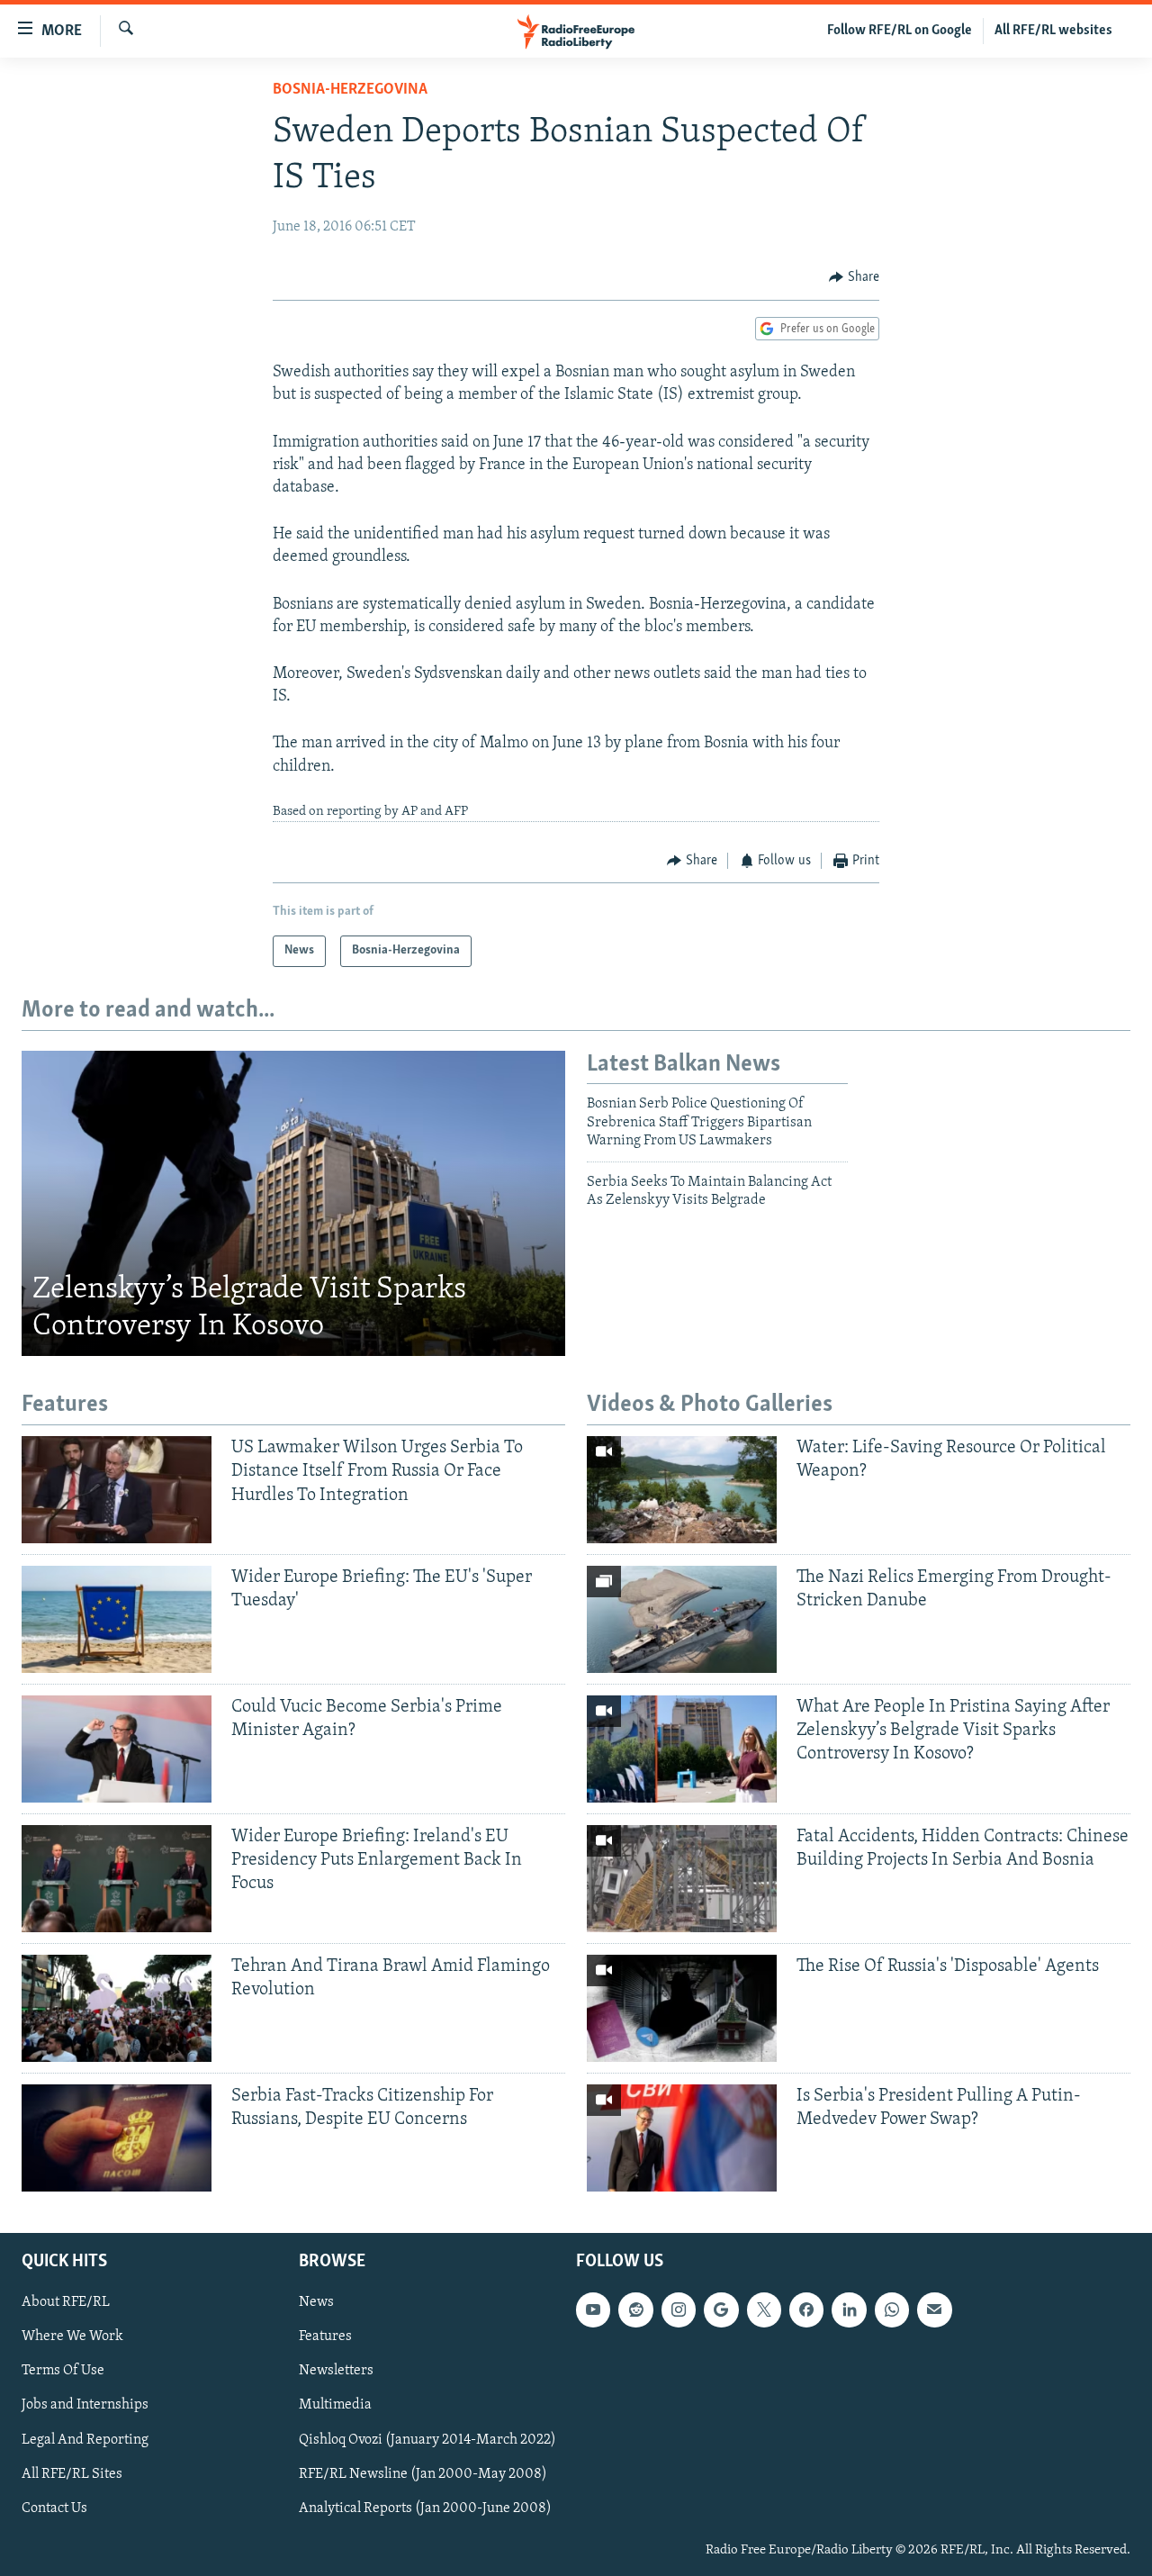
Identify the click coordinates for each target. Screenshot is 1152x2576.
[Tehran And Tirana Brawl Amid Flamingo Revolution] (117, 2008)
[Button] (854, 277)
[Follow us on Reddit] (635, 2309)
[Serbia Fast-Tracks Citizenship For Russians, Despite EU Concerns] (117, 2138)
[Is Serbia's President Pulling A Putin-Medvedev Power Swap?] (682, 2138)
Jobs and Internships (85, 2405)
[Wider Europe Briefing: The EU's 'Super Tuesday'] (117, 1619)
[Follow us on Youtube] (593, 2309)
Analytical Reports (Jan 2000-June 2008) (425, 2508)
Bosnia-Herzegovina (350, 90)
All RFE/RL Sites (72, 2473)
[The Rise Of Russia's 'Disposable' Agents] (682, 2008)
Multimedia (335, 2405)
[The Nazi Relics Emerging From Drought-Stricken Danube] (682, 1619)
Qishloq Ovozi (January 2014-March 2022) (427, 2439)
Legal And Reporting (85, 2439)
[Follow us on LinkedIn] (849, 2309)
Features (325, 2336)
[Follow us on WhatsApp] (892, 2309)
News (316, 2302)
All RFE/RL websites (1053, 31)
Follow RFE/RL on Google (900, 31)
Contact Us (54, 2508)
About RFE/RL (66, 2302)
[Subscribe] (934, 2309)
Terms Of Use (63, 2371)
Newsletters (336, 2371)
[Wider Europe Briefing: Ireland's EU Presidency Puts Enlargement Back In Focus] (117, 1879)
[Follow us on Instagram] (679, 2309)
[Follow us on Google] (721, 2309)
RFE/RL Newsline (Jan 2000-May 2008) (423, 2473)
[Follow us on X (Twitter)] (764, 2309)
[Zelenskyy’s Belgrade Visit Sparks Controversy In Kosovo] (293, 1204)
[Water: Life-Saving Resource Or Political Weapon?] (682, 1490)
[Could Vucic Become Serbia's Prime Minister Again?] (117, 1749)
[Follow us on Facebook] (806, 2309)
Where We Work (72, 2336)
